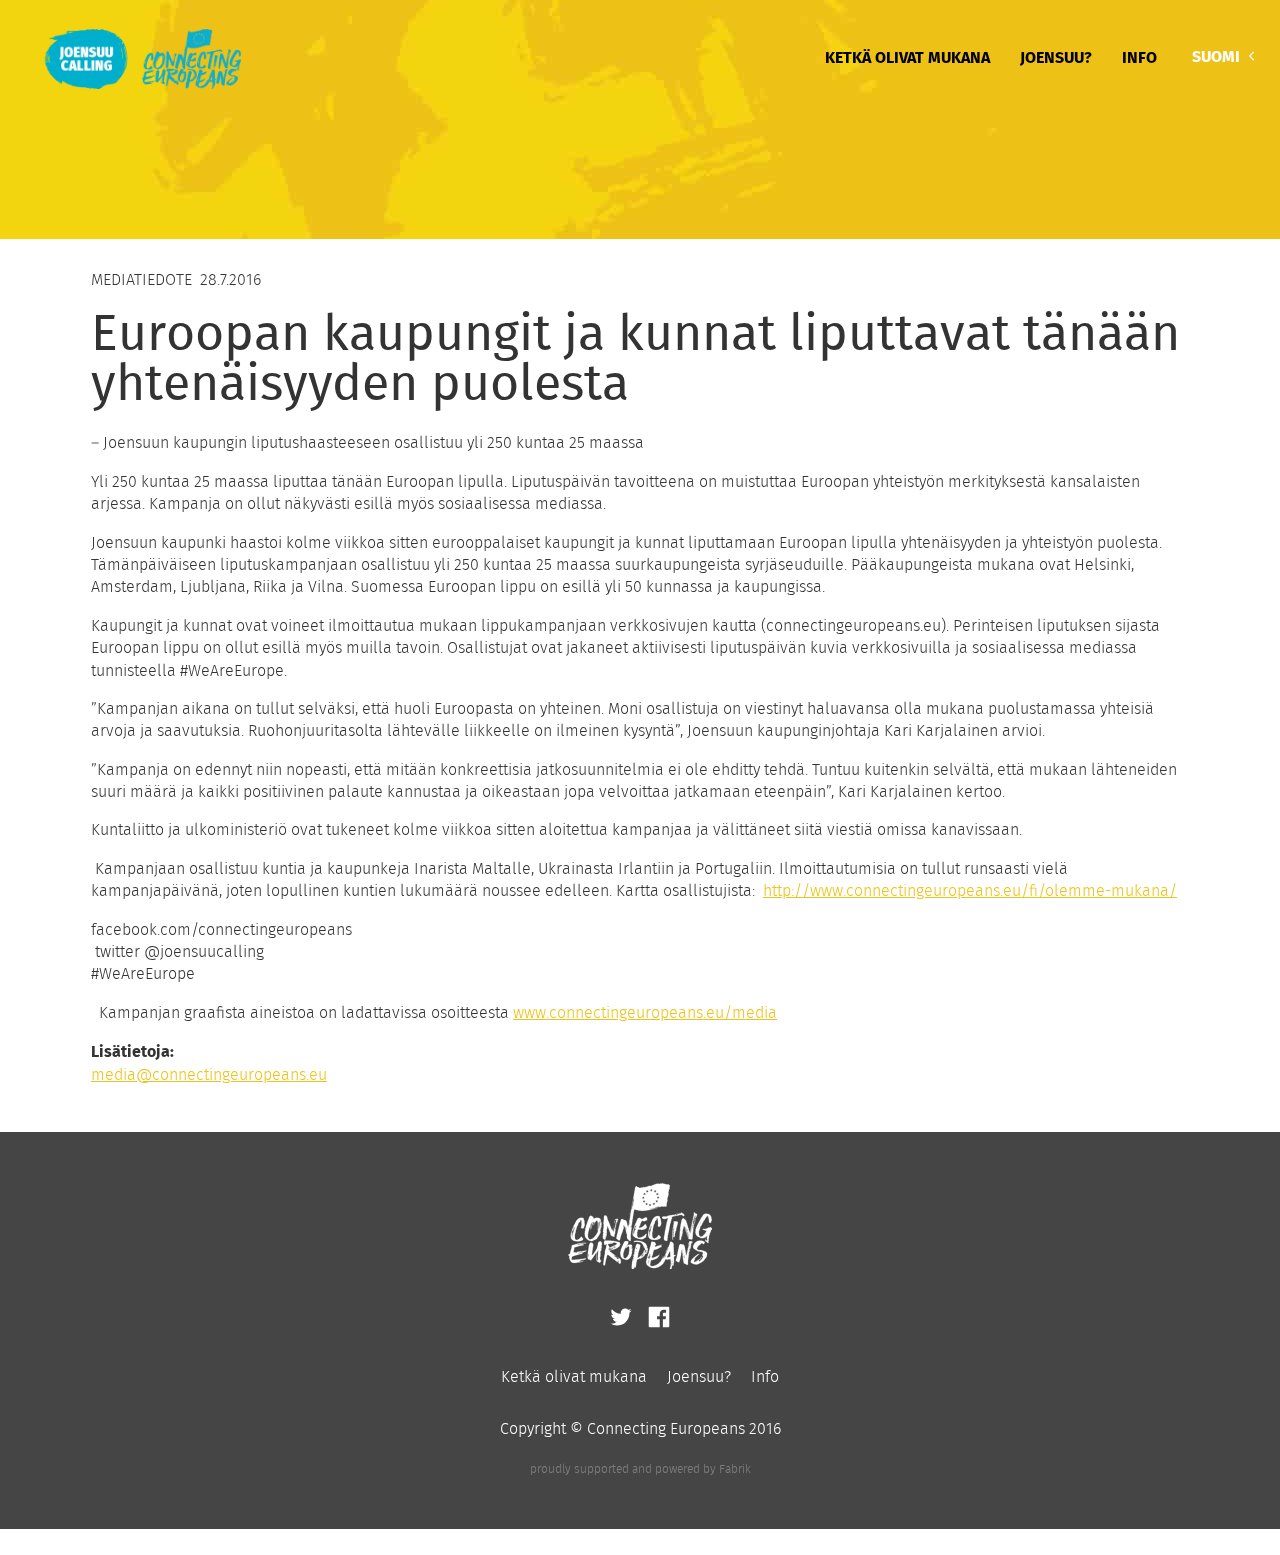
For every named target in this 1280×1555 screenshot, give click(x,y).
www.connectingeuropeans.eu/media (645, 1012)
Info (1139, 56)
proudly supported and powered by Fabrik (640, 1468)
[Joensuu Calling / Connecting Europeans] (623, 1323)
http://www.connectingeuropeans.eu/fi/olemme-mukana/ (970, 890)
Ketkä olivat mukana (907, 56)
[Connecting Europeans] (130, 56)
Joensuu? (1056, 56)
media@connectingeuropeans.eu (209, 1074)
